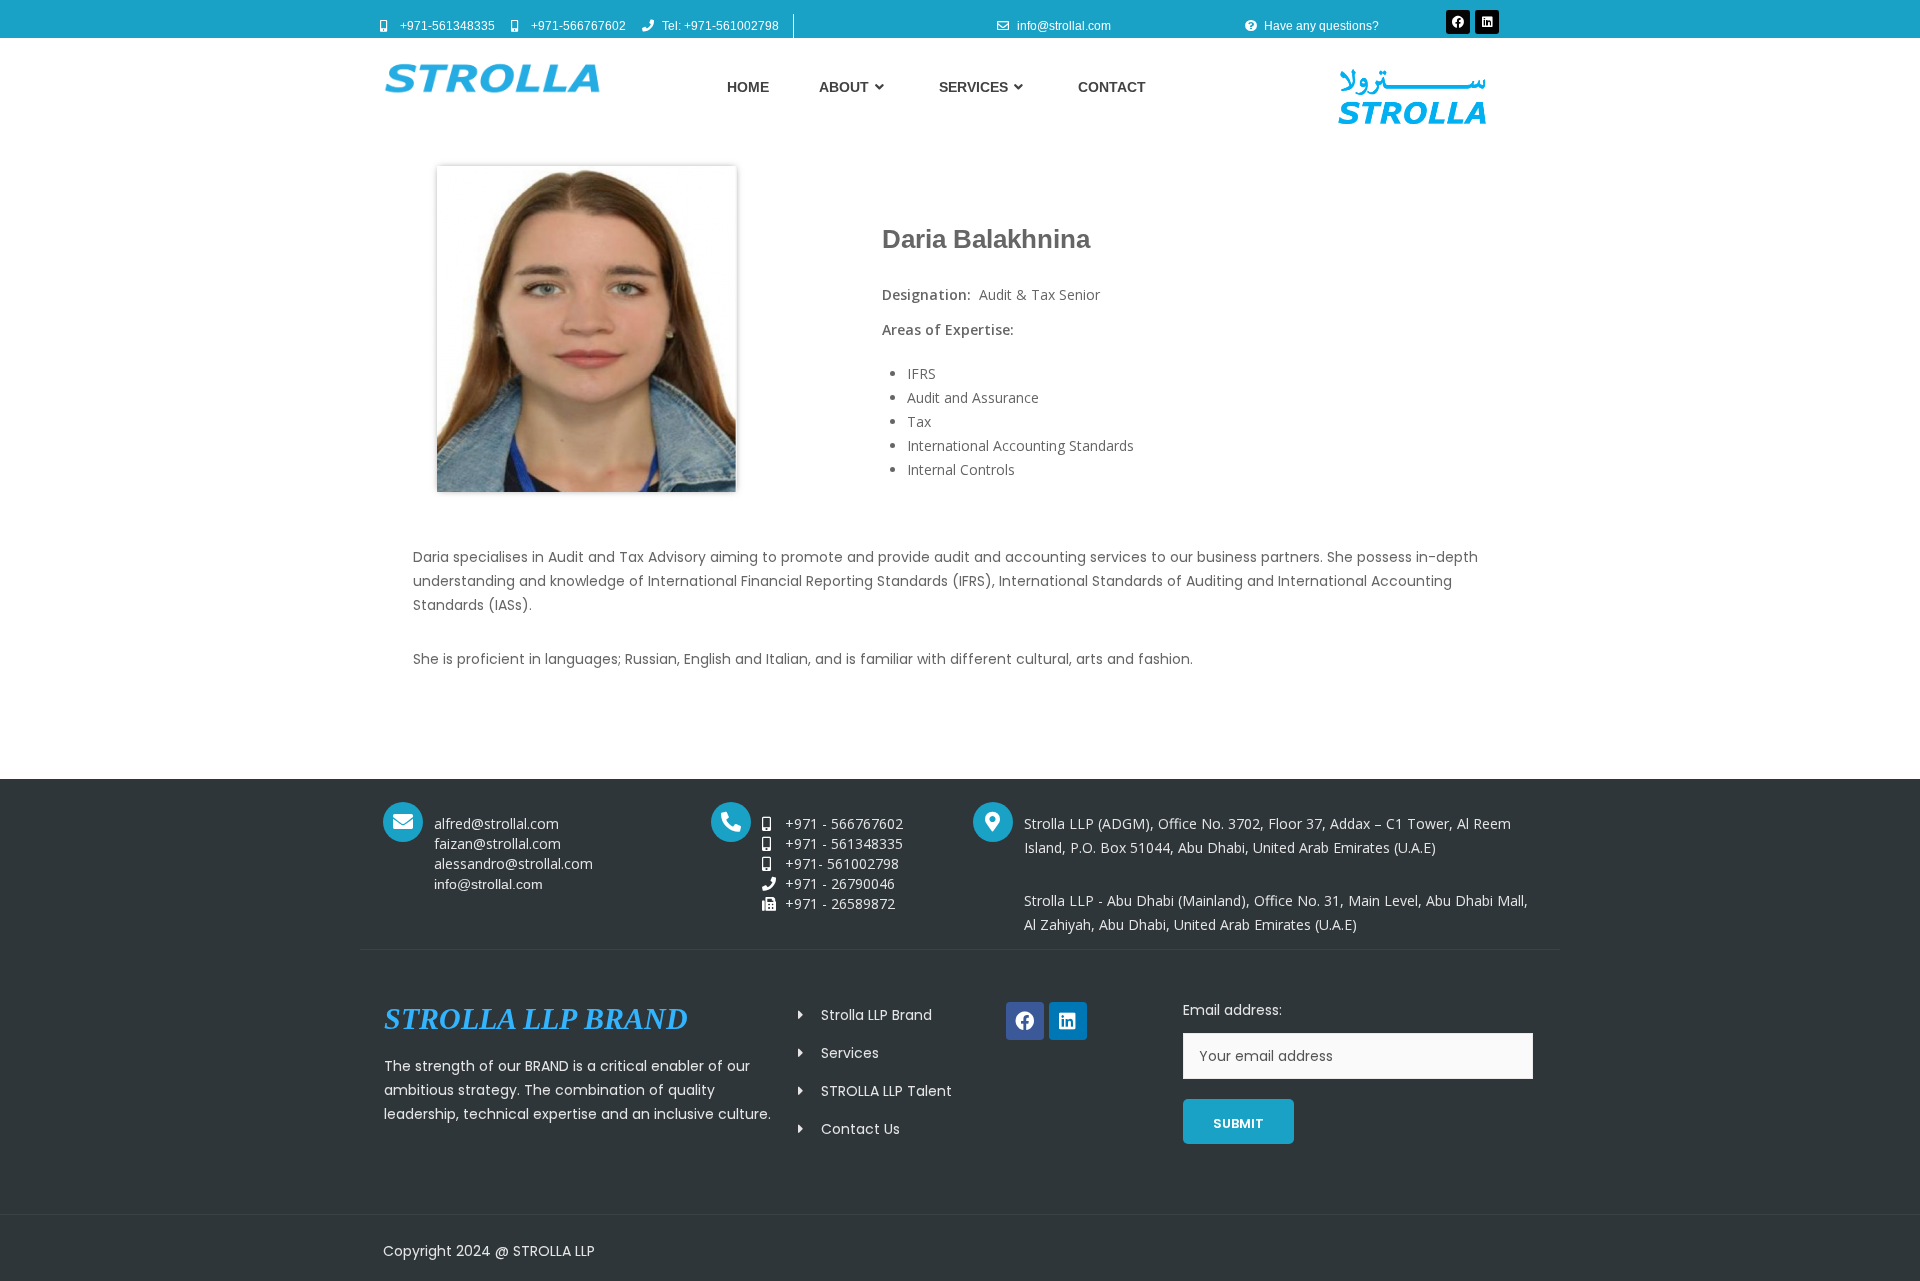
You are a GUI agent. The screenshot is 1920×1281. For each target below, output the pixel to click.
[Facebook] (1458, 22)
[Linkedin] (1487, 22)
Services (973, 87)
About (844, 87)
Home (748, 87)
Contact (1112, 87)
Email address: (1232, 1010)
